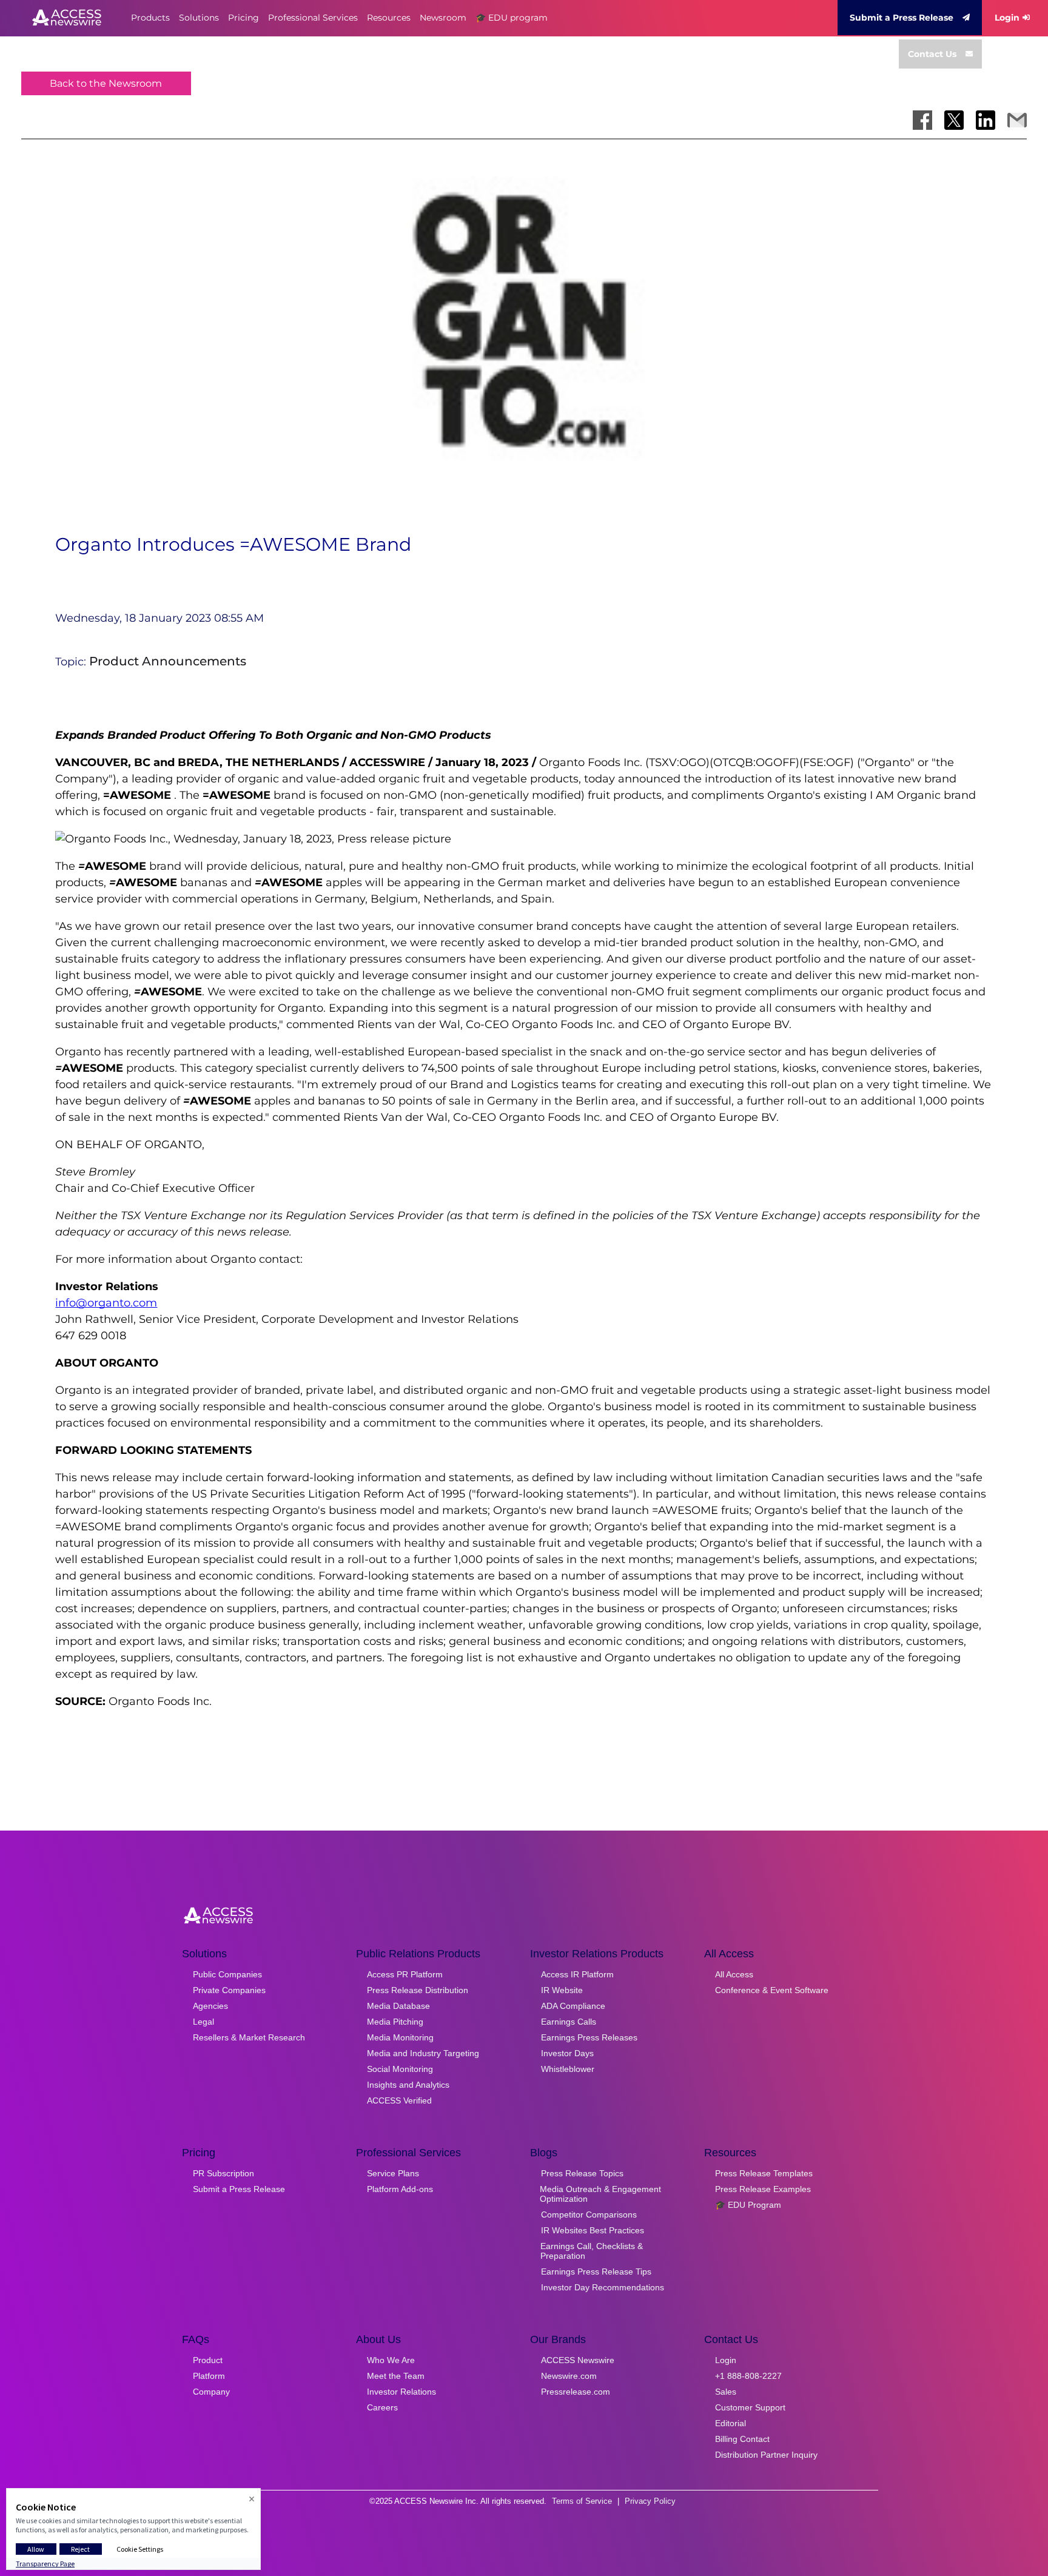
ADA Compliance (573, 2006)
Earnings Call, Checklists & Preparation (592, 2251)
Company (211, 2392)
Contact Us (932, 54)
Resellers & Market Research (249, 2037)
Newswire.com (569, 2376)
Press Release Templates (764, 2173)
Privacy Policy (650, 2501)
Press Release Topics (582, 2173)
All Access (734, 1974)
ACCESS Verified (399, 2100)
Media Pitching (395, 2022)
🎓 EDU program (512, 18)
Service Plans (393, 2173)
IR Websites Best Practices (593, 2230)
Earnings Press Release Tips (596, 2272)
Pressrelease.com (576, 2392)
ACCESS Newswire (578, 2360)
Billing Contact (742, 2439)
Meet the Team (396, 2376)
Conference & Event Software (772, 1990)
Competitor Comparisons (589, 2214)
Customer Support (750, 2407)
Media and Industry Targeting (423, 2053)
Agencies (210, 2006)
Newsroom (443, 18)
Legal (203, 2022)
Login (1007, 18)
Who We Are (391, 2360)
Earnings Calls (569, 2022)
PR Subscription (223, 2173)
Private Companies (229, 1990)
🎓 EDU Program (748, 2205)
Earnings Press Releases (589, 2037)
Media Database (398, 2006)
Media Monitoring (400, 2037)
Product (208, 2360)
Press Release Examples (763, 2189)
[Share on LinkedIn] (986, 120)
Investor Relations (401, 2392)
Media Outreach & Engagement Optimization (600, 2194)
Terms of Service (582, 2501)
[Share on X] (954, 120)
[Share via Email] (1017, 120)
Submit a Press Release (902, 18)
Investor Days (567, 2053)
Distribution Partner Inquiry (766, 2455)
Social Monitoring (400, 2069)
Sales (726, 2392)
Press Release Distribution (418, 1990)
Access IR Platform (577, 1974)
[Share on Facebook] (922, 120)
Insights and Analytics (408, 2085)
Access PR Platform (405, 1974)
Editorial (731, 2423)
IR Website (562, 1990)
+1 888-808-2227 (748, 2376)
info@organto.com (106, 1303)
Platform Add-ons (400, 2189)
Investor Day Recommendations (603, 2287)
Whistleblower (568, 2069)
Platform (209, 2376)
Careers (382, 2407)
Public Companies (227, 1974)
